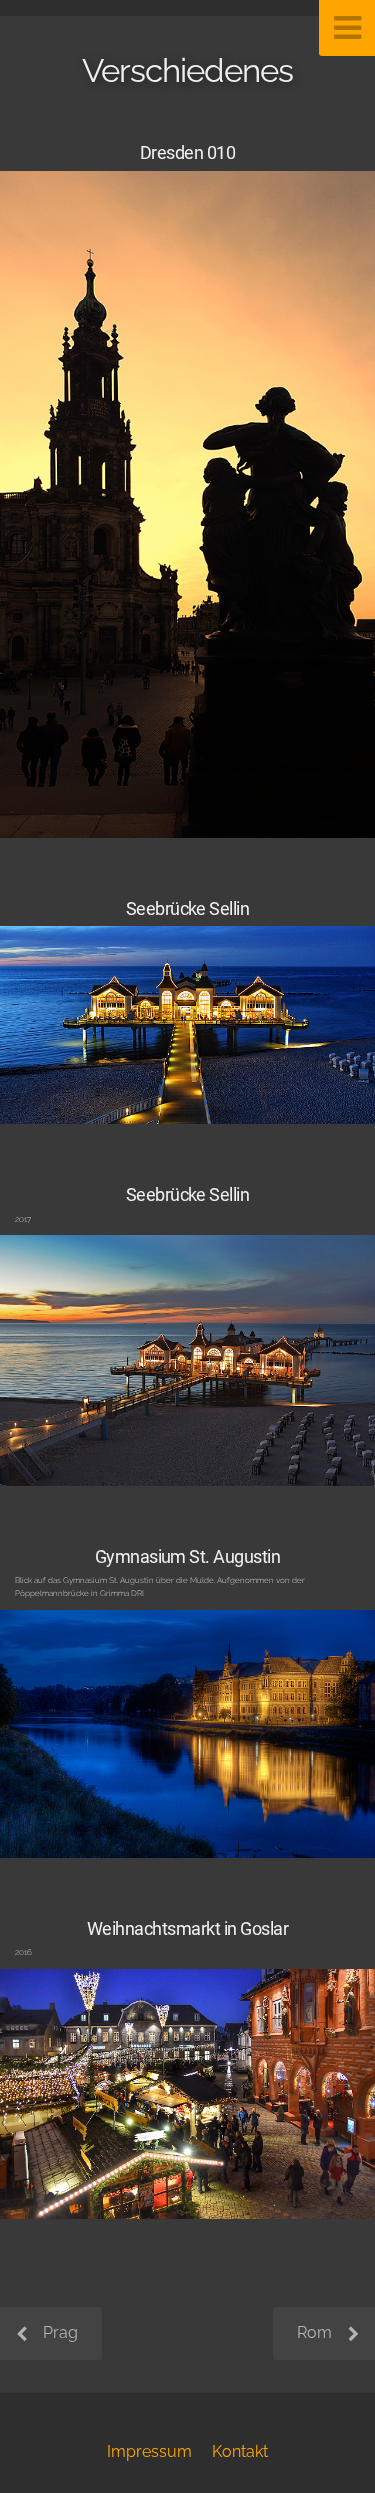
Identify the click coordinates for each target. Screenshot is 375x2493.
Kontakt (240, 2451)
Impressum (149, 2451)
